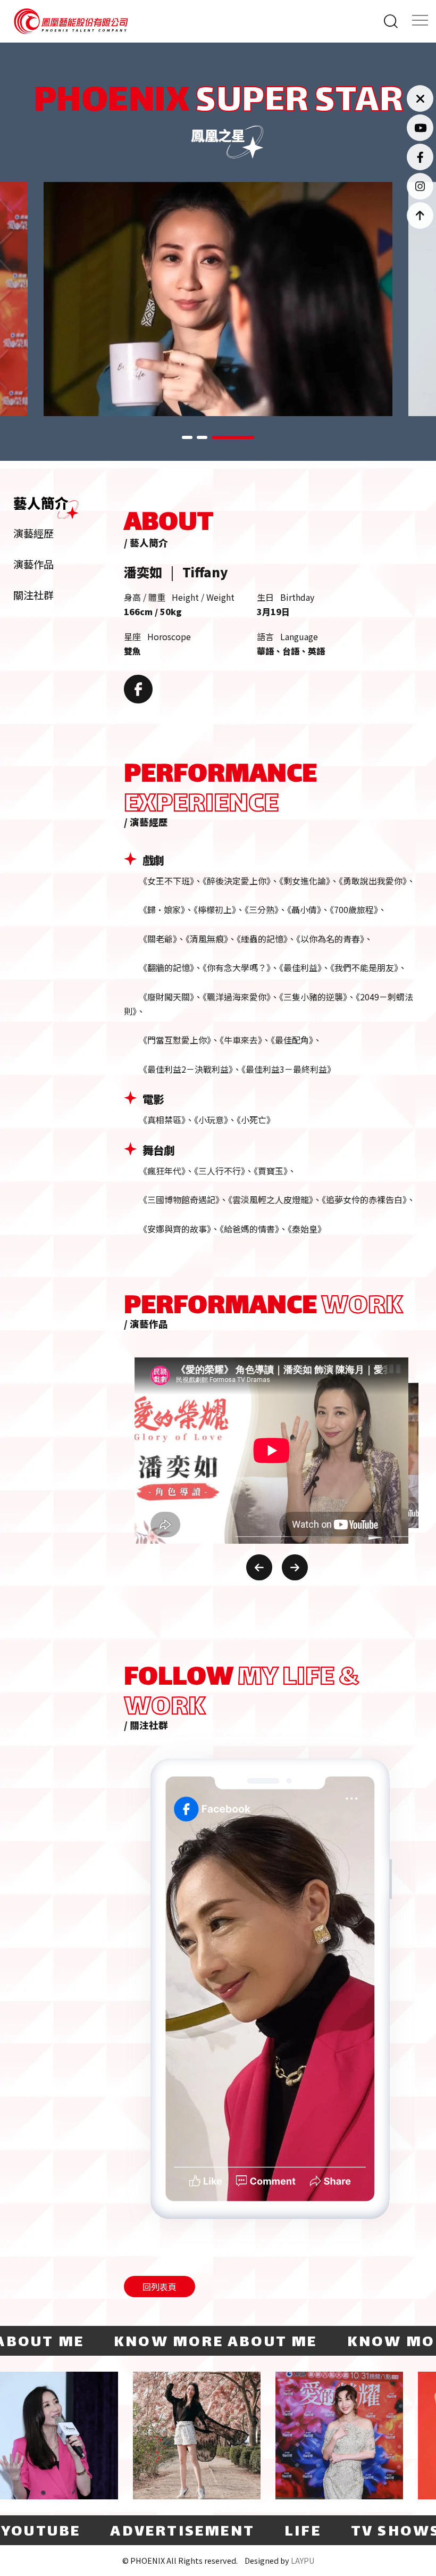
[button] (203, 437)
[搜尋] (392, 21)
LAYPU (303, 2560)
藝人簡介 (41, 503)
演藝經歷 (33, 533)
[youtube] (420, 128)
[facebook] (420, 157)
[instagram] (420, 186)
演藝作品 (33, 564)
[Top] (420, 216)
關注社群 (33, 595)
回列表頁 (160, 2287)
